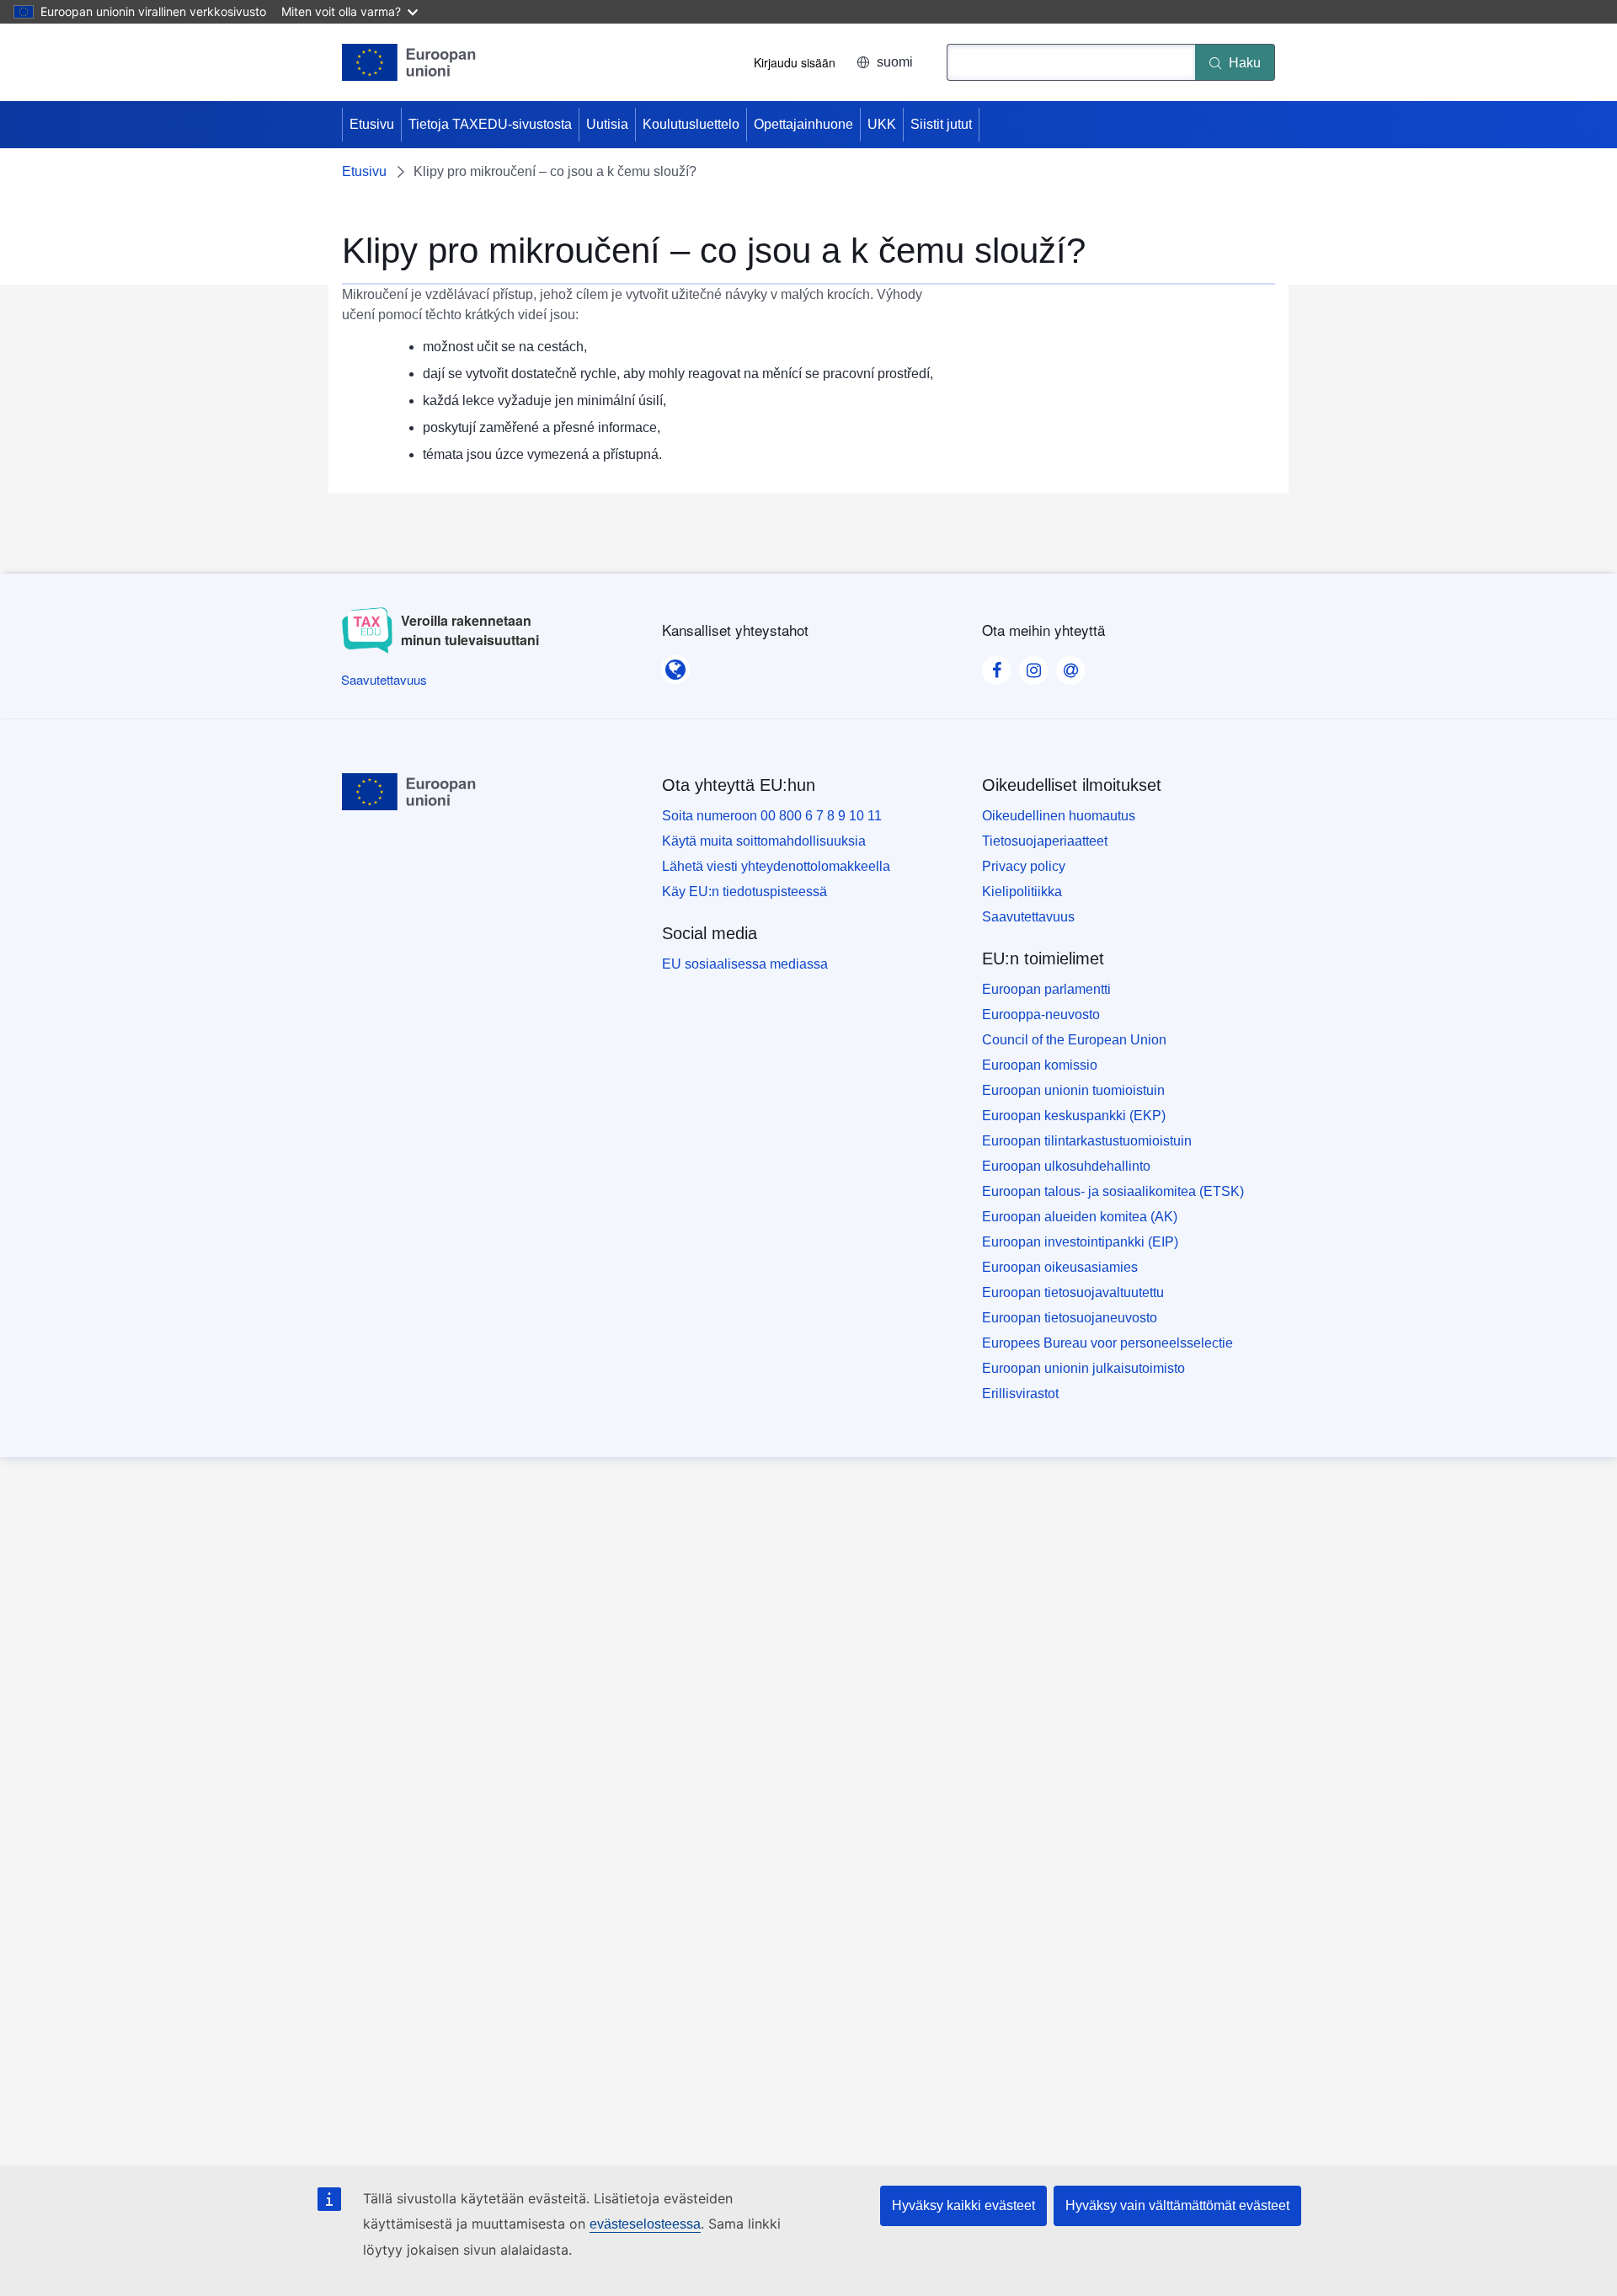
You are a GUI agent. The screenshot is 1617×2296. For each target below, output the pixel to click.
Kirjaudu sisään (795, 62)
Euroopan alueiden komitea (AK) (1080, 1217)
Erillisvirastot (1020, 1394)
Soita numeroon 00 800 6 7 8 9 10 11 (772, 816)
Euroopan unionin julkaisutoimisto (1083, 1368)
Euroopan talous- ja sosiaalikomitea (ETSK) (1113, 1191)
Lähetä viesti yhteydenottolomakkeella (776, 866)
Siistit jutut (941, 124)
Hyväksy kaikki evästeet (963, 2205)
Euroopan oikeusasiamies (1060, 1267)
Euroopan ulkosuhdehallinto (1066, 1166)
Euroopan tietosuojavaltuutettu (1073, 1292)
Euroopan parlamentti (1046, 989)
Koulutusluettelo (691, 124)
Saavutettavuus (1028, 917)
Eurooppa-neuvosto (1041, 1015)
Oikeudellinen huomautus (1059, 816)
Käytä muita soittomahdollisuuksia (764, 841)
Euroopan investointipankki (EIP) (1080, 1242)
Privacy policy (1024, 866)
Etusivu (372, 124)
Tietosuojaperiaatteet (1045, 841)
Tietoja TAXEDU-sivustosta (490, 124)
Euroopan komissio (1040, 1065)
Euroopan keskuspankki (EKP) (1074, 1116)
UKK (882, 124)
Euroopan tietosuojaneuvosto (1070, 1318)
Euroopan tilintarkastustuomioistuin (1087, 1141)
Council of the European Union (1074, 1040)
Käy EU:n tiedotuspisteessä (744, 892)
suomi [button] (895, 62)
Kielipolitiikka (1022, 892)
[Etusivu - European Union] (409, 62)
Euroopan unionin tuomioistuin (1073, 1090)
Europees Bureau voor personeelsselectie (1107, 1343)
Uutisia (607, 124)
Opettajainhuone (803, 124)
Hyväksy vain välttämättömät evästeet (1177, 2205)
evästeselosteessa (645, 2224)
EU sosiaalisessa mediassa (745, 964)
